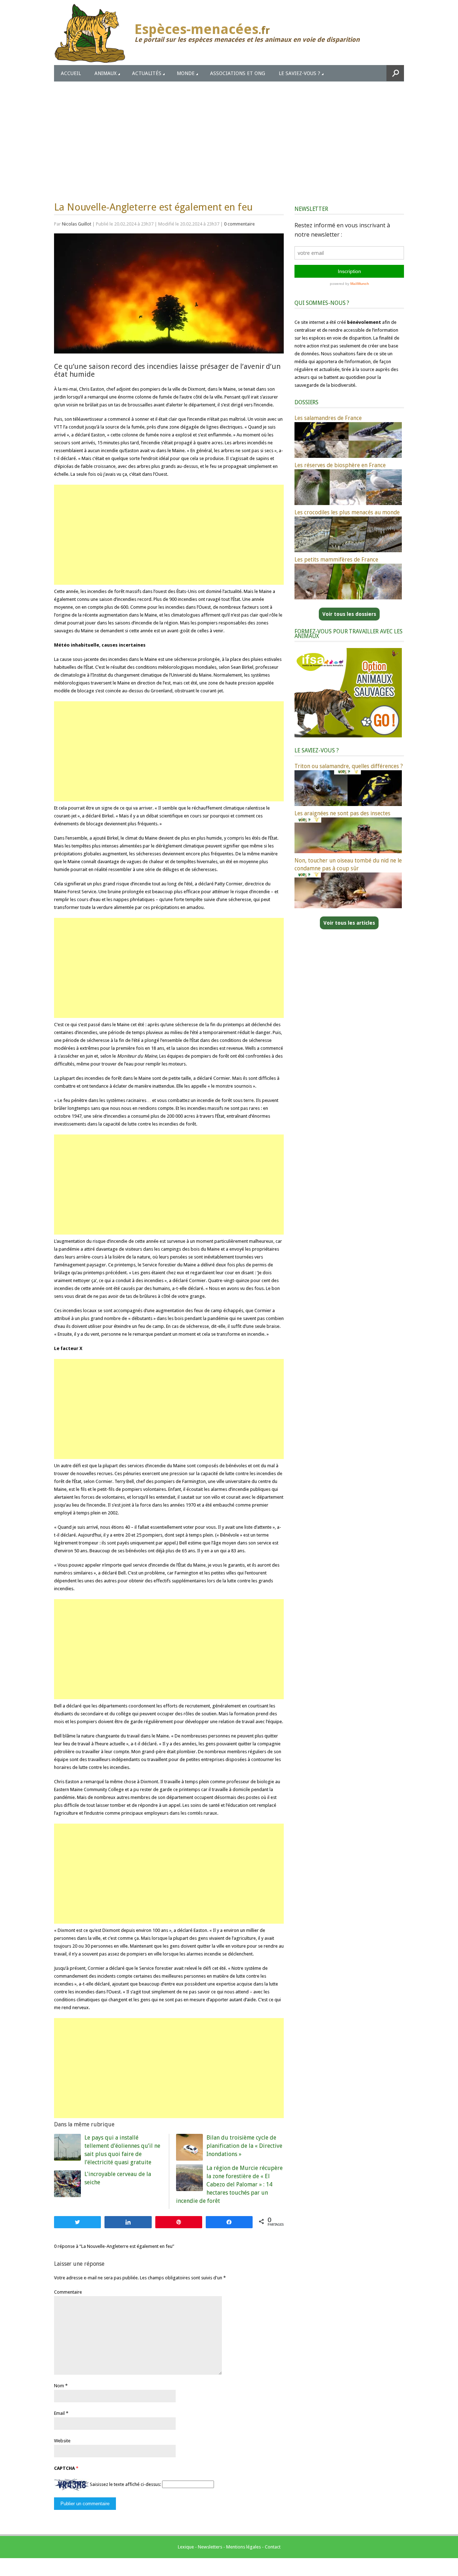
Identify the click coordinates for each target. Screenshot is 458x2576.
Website (62, 2441)
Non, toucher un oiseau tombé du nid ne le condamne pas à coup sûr (348, 864)
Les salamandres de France (328, 418)
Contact (273, 2547)
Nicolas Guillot (77, 224)
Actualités (147, 73)
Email (59, 2413)
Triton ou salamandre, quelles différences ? (349, 766)
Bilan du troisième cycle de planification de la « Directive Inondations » (244, 2146)
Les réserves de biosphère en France (340, 465)
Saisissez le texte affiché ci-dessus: (125, 2484)
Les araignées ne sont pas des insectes (342, 813)
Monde (186, 73)
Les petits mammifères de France (336, 560)
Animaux (106, 73)
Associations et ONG (238, 73)
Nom (59, 2386)
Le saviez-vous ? (299, 73)
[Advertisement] (229, 135)
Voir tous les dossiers (349, 614)
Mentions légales (243, 2547)
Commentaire (68, 2292)
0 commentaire (239, 224)
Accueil (71, 73)
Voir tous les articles (349, 923)
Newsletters (210, 2547)
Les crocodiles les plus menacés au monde (347, 512)
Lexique (186, 2547)
